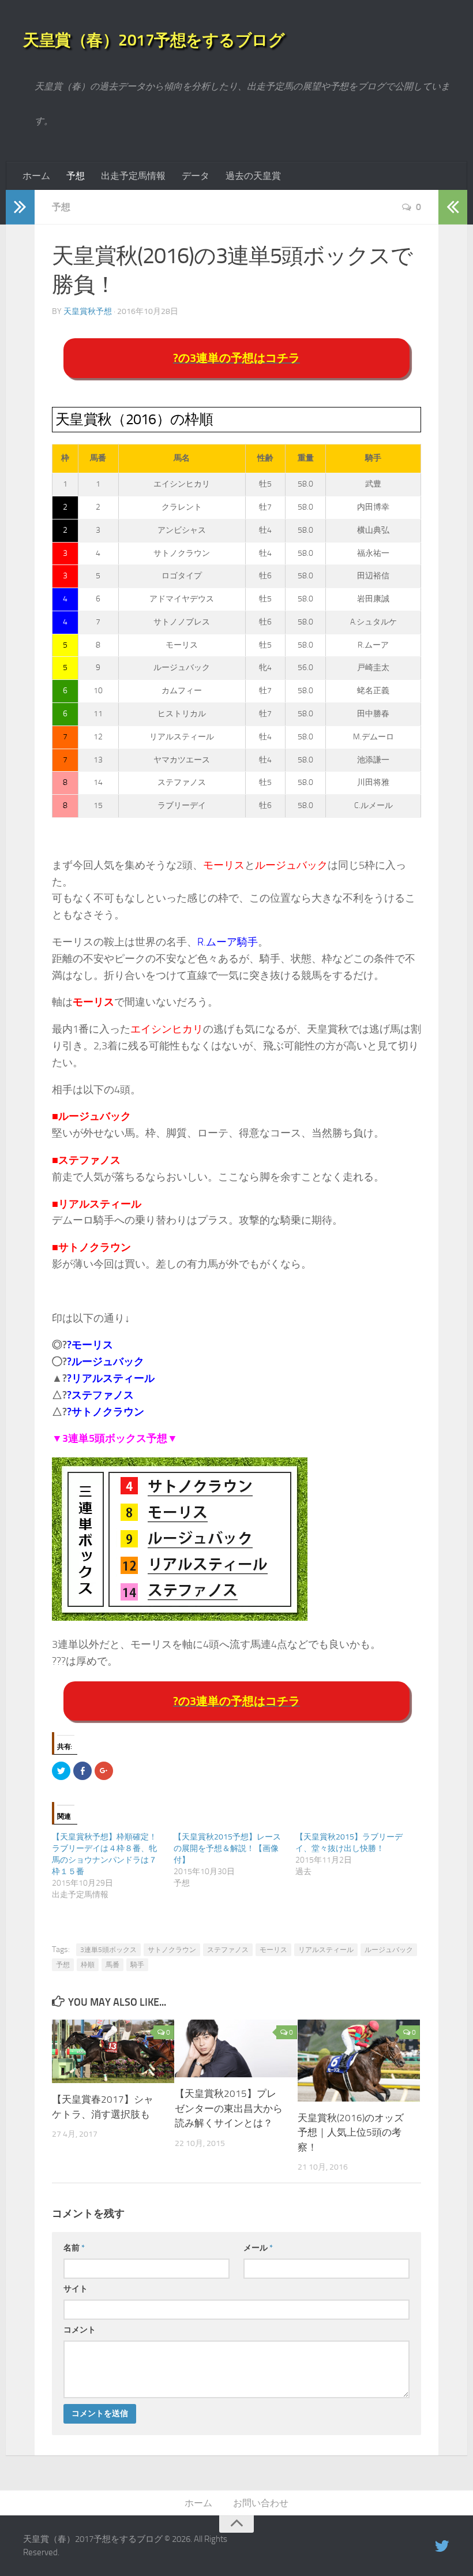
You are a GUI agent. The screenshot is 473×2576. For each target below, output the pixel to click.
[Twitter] (442, 2547)
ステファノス (228, 1950)
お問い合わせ (261, 2503)
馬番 (112, 1965)
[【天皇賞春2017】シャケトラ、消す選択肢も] (113, 2051)
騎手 (137, 1965)
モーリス (273, 1950)
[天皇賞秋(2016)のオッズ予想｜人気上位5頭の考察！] (359, 2060)
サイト (76, 2289)
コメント (80, 2330)
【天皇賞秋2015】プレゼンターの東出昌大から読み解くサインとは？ (229, 2108)
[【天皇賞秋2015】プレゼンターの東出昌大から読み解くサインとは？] (236, 2048)
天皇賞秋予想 (88, 311)
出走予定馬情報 (133, 176)
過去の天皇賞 (253, 176)
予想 (76, 176)
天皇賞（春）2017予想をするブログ (154, 40)
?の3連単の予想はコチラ (236, 358)
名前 (74, 2248)
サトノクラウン (172, 1950)
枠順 (88, 1965)
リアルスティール (326, 1950)
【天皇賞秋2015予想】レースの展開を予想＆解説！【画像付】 (227, 1848)
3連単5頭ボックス (108, 1950)
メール (258, 2248)
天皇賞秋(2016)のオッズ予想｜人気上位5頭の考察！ (351, 2132)
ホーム (36, 176)
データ (196, 176)
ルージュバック (389, 1950)
